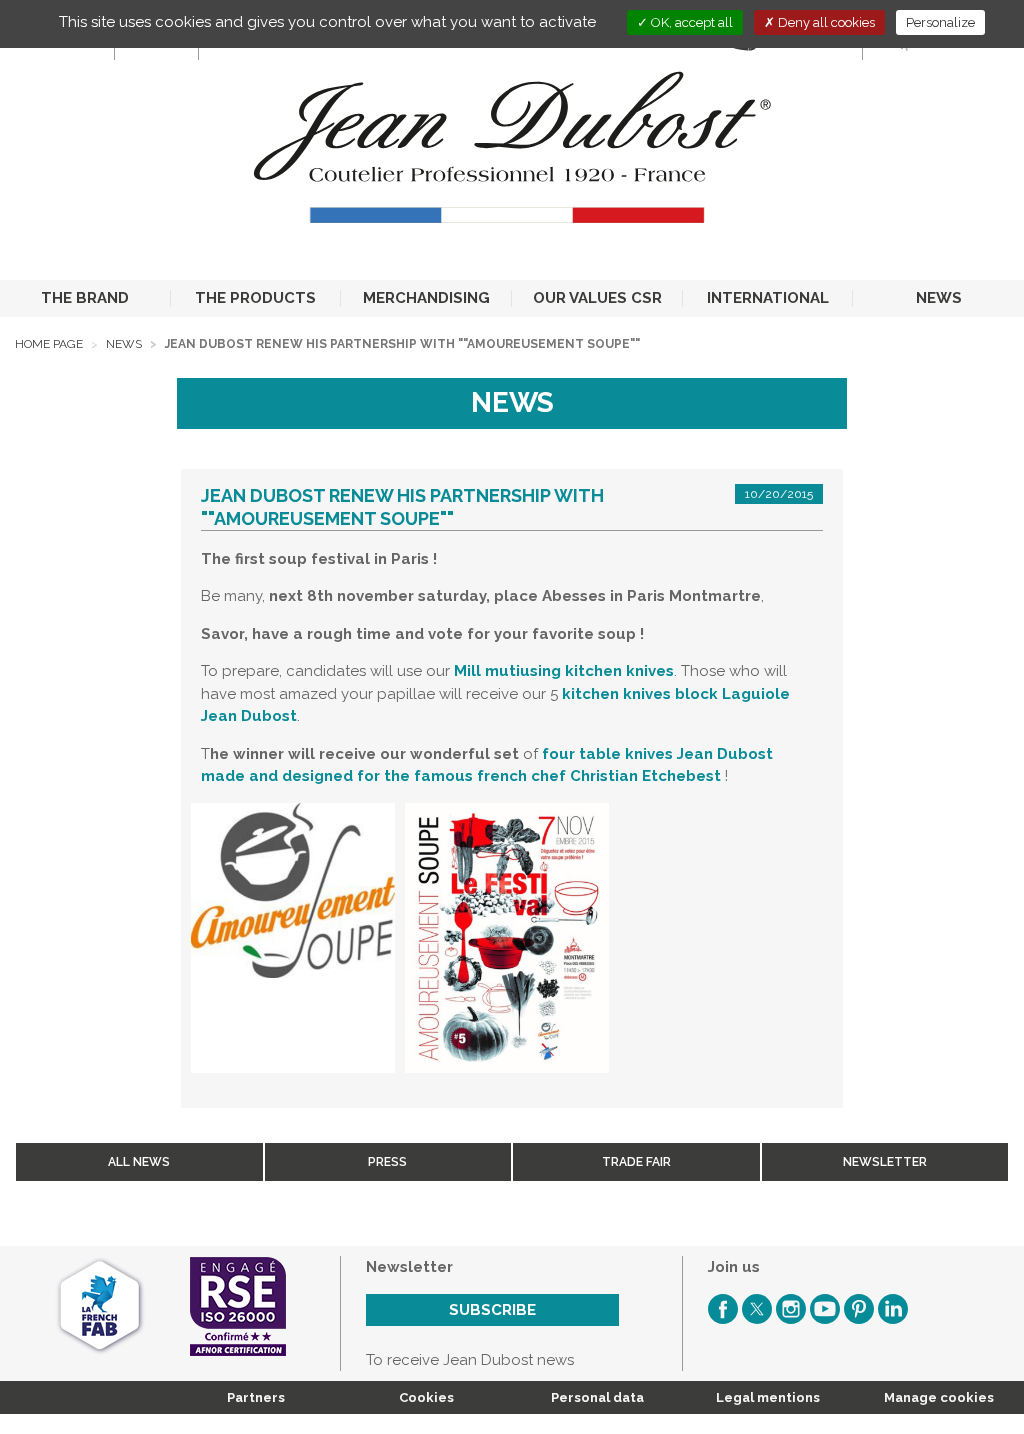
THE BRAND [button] (85, 298)
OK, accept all (690, 22)
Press (387, 1162)
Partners (256, 1397)
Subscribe (492, 1310)
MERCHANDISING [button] (426, 298)
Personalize (940, 22)
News (124, 344)
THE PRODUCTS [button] (255, 298)
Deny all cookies (825, 22)
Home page (49, 344)
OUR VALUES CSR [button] (597, 298)
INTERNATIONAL (768, 298)
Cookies (426, 1397)
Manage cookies (939, 1397)
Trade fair (636, 1162)
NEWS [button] (939, 298)
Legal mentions (768, 1397)
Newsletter (885, 1162)
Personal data (597, 1397)
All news (139, 1162)
